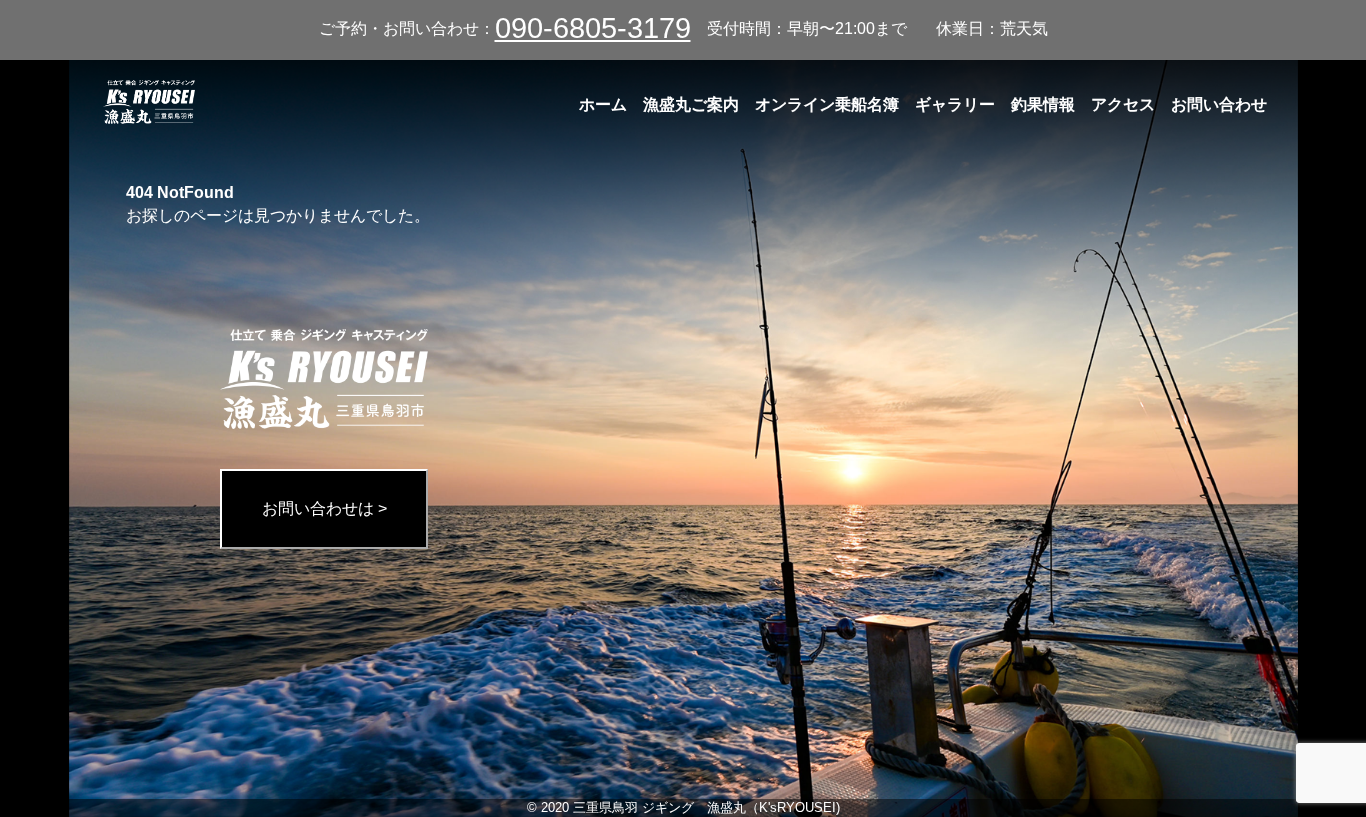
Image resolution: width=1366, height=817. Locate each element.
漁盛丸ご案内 (691, 104)
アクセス (1123, 104)
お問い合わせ (1219, 104)
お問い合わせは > (324, 508)
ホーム (603, 104)
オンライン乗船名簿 (827, 104)
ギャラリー (955, 104)
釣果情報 (1043, 104)
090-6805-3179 (593, 28)
